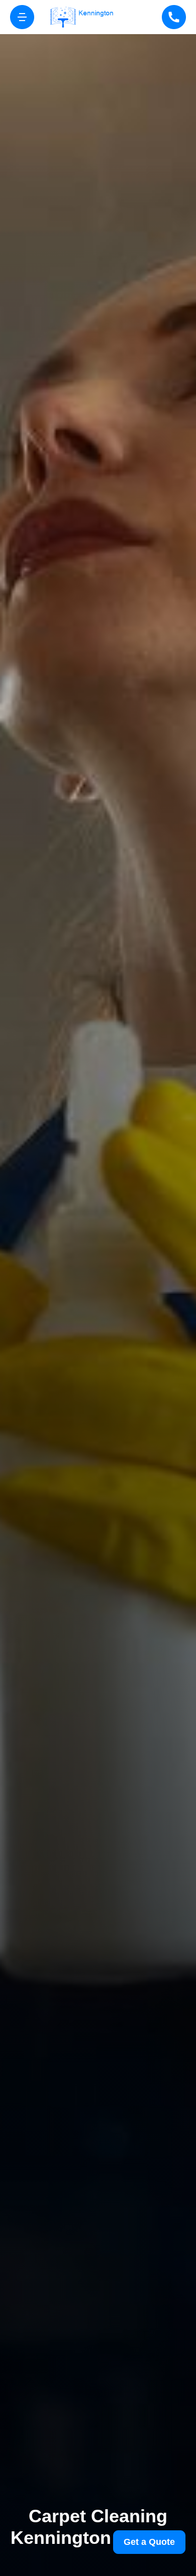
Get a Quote (149, 2542)
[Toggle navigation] (22, 17)
